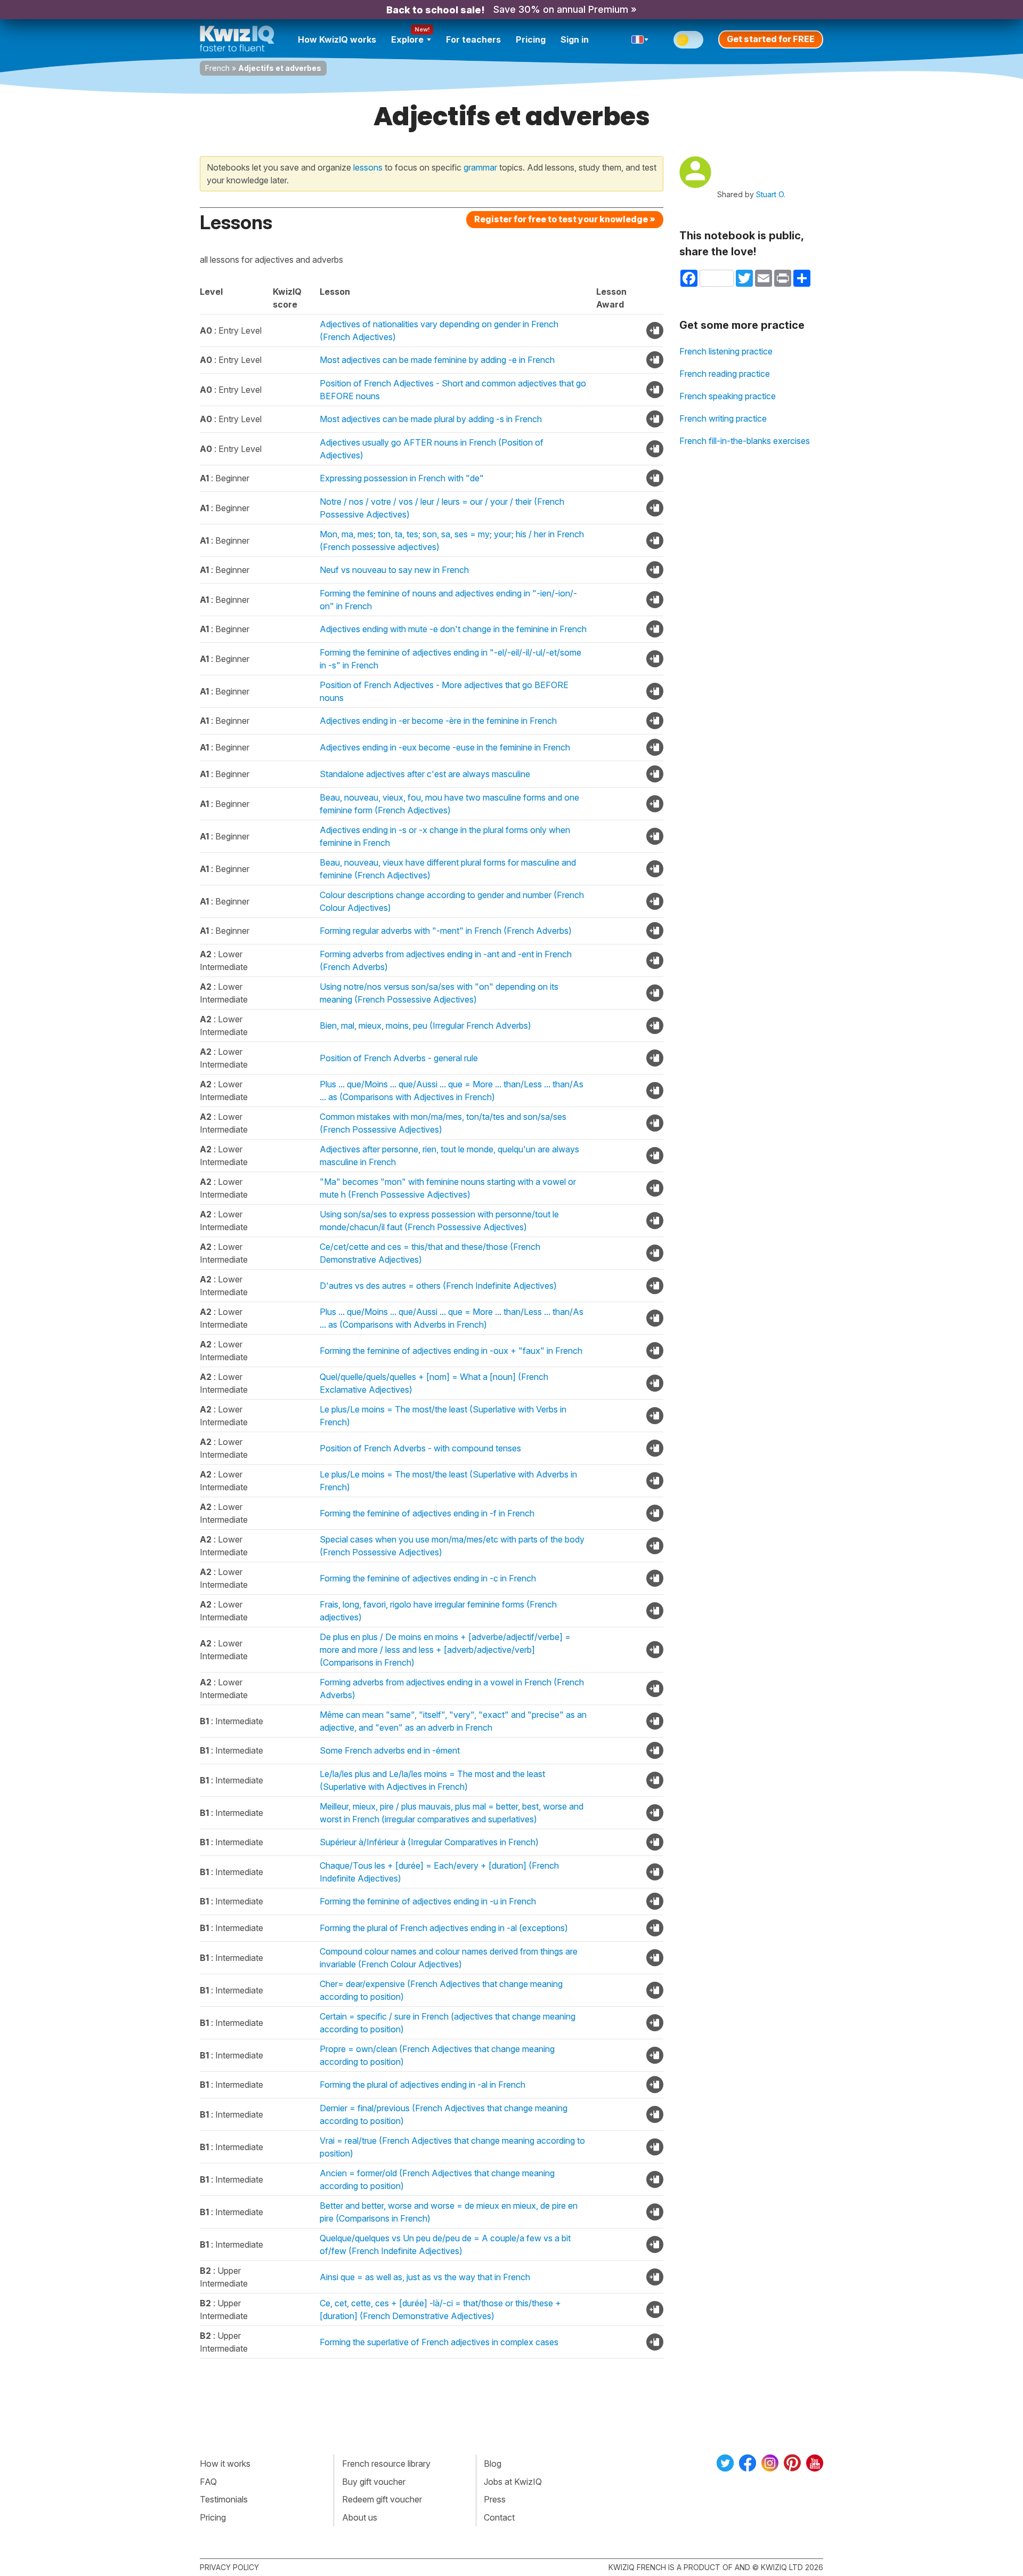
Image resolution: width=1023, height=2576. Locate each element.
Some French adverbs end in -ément (390, 1750)
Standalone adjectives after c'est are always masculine (425, 774)
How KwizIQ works (337, 39)
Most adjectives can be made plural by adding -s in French (431, 419)
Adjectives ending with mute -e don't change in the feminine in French (453, 629)
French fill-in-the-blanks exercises (745, 441)
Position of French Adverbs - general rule (399, 1058)
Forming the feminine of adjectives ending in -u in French (428, 1901)
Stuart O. (771, 194)
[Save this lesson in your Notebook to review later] (655, 330)
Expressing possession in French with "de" (402, 478)
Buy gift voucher (374, 2482)
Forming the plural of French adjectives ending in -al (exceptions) (444, 1928)
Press (495, 2499)
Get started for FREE (771, 39)
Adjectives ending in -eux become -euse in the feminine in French (445, 747)
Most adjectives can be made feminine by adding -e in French (437, 360)
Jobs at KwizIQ (513, 2482)
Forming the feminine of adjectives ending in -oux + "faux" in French (451, 1351)
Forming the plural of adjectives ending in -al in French (423, 2085)
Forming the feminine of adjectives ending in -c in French (428, 1578)
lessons (368, 167)
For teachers (473, 39)
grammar (480, 167)
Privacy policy (229, 2567)
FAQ (208, 2482)
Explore (407, 39)
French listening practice (726, 351)
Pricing (531, 39)
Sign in (575, 39)
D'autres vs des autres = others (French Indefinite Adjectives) (438, 1286)
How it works (225, 2464)
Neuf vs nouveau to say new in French (394, 570)
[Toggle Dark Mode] (688, 40)
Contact (499, 2517)
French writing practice (723, 418)
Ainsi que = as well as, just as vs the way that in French (425, 2277)
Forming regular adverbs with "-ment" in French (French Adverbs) (446, 931)
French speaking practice (728, 396)
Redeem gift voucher (382, 2499)
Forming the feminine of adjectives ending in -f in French (427, 1513)
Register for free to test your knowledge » (565, 219)
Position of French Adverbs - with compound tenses (420, 1448)
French (217, 68)
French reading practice (725, 374)
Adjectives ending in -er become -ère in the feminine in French (438, 721)
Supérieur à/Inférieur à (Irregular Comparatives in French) (429, 1842)
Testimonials (224, 2499)
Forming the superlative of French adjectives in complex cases (439, 2342)
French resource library (386, 2464)
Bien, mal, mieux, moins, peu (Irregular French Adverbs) (425, 1025)
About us (360, 2517)
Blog (493, 2464)
